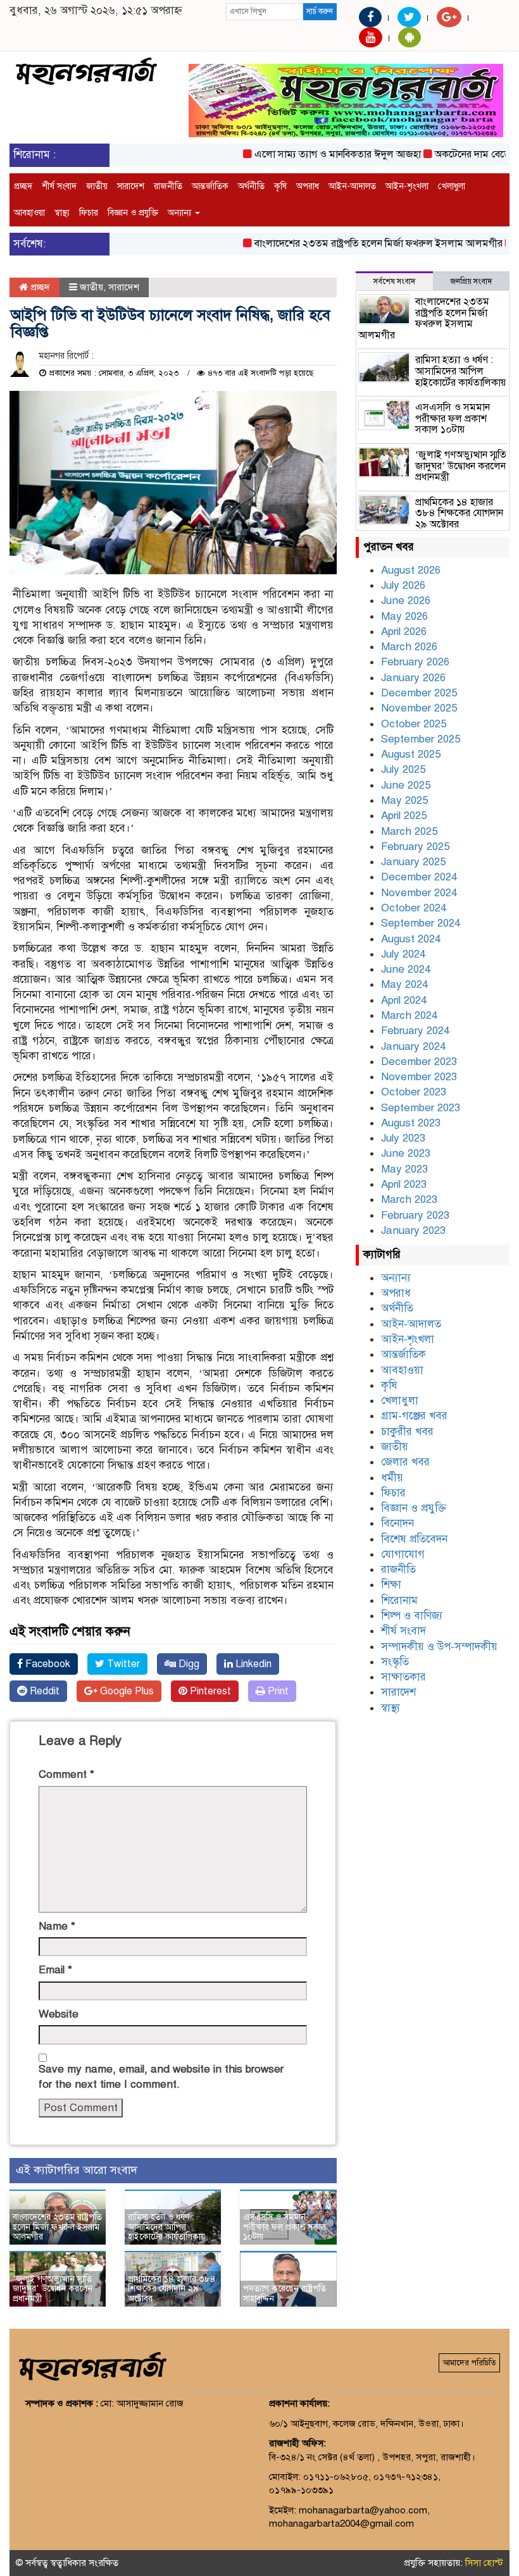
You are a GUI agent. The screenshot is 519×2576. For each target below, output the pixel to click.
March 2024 (409, 1015)
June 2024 (406, 969)
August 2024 (411, 939)
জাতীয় (97, 186)
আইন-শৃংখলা (407, 186)
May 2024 (404, 984)
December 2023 (419, 1062)
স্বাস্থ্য (62, 213)
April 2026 (404, 632)
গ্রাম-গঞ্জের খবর (414, 1416)
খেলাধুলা (452, 186)
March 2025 (409, 831)
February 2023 (415, 1215)
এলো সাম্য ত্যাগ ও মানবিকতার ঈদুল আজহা (314, 154)
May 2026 (404, 616)
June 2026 (406, 601)
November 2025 (419, 708)
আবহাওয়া (29, 213)
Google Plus (126, 1691)
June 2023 (406, 1153)
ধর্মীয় (392, 1478)
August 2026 (411, 570)
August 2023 (411, 1123)
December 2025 (419, 693)
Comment (66, 1774)
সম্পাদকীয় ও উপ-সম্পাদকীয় (439, 1647)
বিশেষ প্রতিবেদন (414, 1539)
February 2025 (415, 847)
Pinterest (209, 1691)
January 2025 (413, 862)
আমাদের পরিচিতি (469, 2363)
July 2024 (403, 954)
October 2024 (414, 908)
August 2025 (411, 754)
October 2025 (414, 724)
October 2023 (414, 1092)
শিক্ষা (391, 1585)
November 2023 (419, 1077)
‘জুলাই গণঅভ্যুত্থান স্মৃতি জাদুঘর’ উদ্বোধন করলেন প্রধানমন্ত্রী (53, 2289)
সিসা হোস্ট (484, 2563)
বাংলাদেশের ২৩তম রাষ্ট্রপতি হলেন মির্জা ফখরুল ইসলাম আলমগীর (354, 243)
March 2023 (409, 1199)
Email (55, 1970)
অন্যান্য (181, 213)
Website (59, 2014)
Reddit (43, 1691)
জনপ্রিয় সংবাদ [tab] (471, 281)
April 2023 (404, 1184)
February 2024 (415, 1031)
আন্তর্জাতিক (210, 186)
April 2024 (404, 1000)
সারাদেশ (131, 186)
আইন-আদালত (352, 186)
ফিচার (89, 213)
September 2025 (421, 739)
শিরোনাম (399, 1600)
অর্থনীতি (251, 186)
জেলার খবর (405, 1462)
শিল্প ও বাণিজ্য (412, 1616)
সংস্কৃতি (395, 1662)
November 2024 (419, 893)
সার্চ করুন (320, 11)
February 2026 (415, 662)
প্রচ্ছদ (23, 186)
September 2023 (421, 1108)
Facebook (47, 1664)
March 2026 (409, 647)
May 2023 (404, 1169)
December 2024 (419, 877)
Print (277, 1691)
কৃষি (280, 186)
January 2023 (413, 1230)
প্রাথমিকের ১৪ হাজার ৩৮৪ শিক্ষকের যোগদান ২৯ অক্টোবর (172, 2289)
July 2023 (403, 1138)
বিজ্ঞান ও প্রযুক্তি (133, 213)
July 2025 (403, 769)
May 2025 (404, 800)
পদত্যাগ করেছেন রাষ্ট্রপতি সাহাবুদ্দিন (285, 2293)
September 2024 (421, 923)
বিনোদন (397, 1523)
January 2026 (413, 678)
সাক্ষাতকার (403, 1677)
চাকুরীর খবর (407, 1432)
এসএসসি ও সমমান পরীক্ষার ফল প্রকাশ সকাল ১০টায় (285, 2227)
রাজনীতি (168, 186)
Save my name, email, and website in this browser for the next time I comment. (161, 2077)
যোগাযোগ (403, 1554)
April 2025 (404, 816)
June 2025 (406, 785)
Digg (188, 1664)
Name (57, 1926)
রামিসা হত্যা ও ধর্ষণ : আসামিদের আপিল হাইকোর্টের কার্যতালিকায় (166, 2227)
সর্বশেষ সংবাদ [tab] (394, 281)
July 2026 (403, 585)
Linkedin (252, 1664)
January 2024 (413, 1046)
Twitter (122, 1664)
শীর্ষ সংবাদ (59, 186)
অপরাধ (308, 186)
